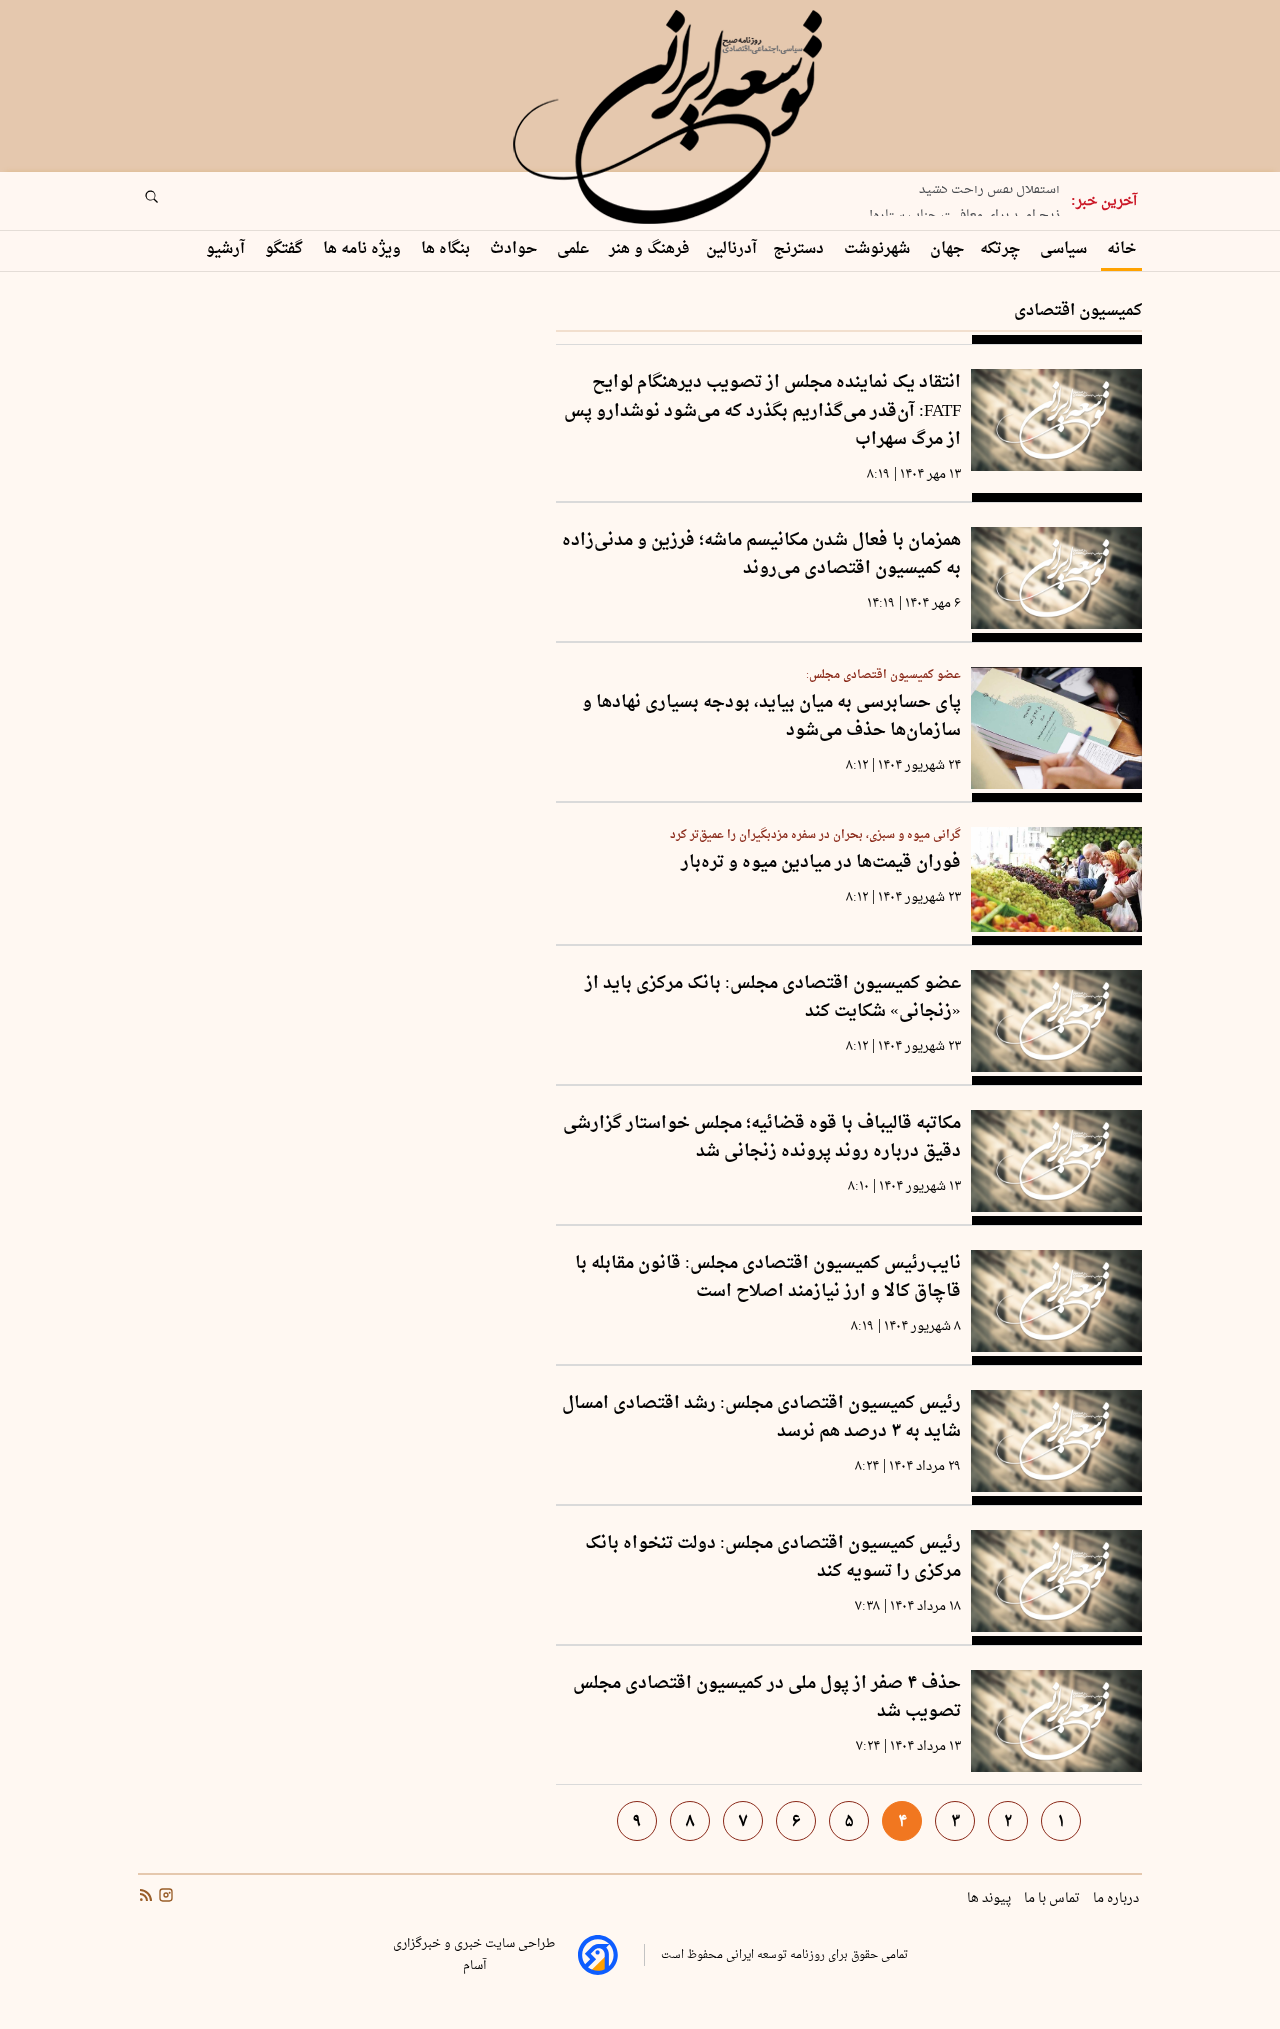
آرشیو (227, 249)
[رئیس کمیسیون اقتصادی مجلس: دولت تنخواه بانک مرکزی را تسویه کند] (1056, 1581)
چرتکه (1002, 249)
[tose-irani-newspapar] (671, 118)
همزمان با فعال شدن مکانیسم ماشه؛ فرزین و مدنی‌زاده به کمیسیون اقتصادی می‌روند (761, 555)
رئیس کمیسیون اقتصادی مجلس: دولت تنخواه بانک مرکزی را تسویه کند (773, 1558)
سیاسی (1065, 249)
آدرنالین (731, 249)
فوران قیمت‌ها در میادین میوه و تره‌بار (821, 863)
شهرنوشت (879, 249)
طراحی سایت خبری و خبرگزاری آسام (474, 1955)
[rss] (146, 1898)
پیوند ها (990, 1899)
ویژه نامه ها (364, 249)
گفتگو (286, 249)
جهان (947, 249)
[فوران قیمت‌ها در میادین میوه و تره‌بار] (1056, 879)
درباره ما (1117, 1899)
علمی (575, 249)
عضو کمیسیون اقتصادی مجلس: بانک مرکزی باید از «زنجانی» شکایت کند (773, 998)
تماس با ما (1053, 1899)
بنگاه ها (447, 249)
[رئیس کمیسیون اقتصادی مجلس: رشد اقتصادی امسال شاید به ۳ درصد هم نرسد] (1056, 1441)
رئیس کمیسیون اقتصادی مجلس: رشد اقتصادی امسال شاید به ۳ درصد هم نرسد (761, 1418)
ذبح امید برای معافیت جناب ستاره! (964, 209)
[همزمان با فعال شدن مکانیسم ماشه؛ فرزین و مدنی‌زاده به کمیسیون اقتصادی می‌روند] (1056, 578)
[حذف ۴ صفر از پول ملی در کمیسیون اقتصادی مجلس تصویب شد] (1056, 1721)
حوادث (515, 249)
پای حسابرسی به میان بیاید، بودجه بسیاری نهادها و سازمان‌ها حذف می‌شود (771, 717)
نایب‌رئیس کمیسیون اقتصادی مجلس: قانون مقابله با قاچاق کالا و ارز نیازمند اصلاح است (768, 1278)
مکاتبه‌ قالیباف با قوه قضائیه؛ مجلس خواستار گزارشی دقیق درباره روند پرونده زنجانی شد (762, 1138)
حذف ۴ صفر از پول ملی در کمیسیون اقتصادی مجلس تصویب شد (767, 1698)
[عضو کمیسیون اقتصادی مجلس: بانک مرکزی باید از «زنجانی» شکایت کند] (1056, 1021)
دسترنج (800, 249)
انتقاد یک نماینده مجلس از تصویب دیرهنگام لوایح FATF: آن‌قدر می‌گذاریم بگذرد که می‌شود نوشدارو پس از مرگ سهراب (762, 412)
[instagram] (164, 1898)
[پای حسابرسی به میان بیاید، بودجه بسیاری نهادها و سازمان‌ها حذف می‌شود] (1056, 728)
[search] (170, 203)
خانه (1121, 249)
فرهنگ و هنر (649, 249)
